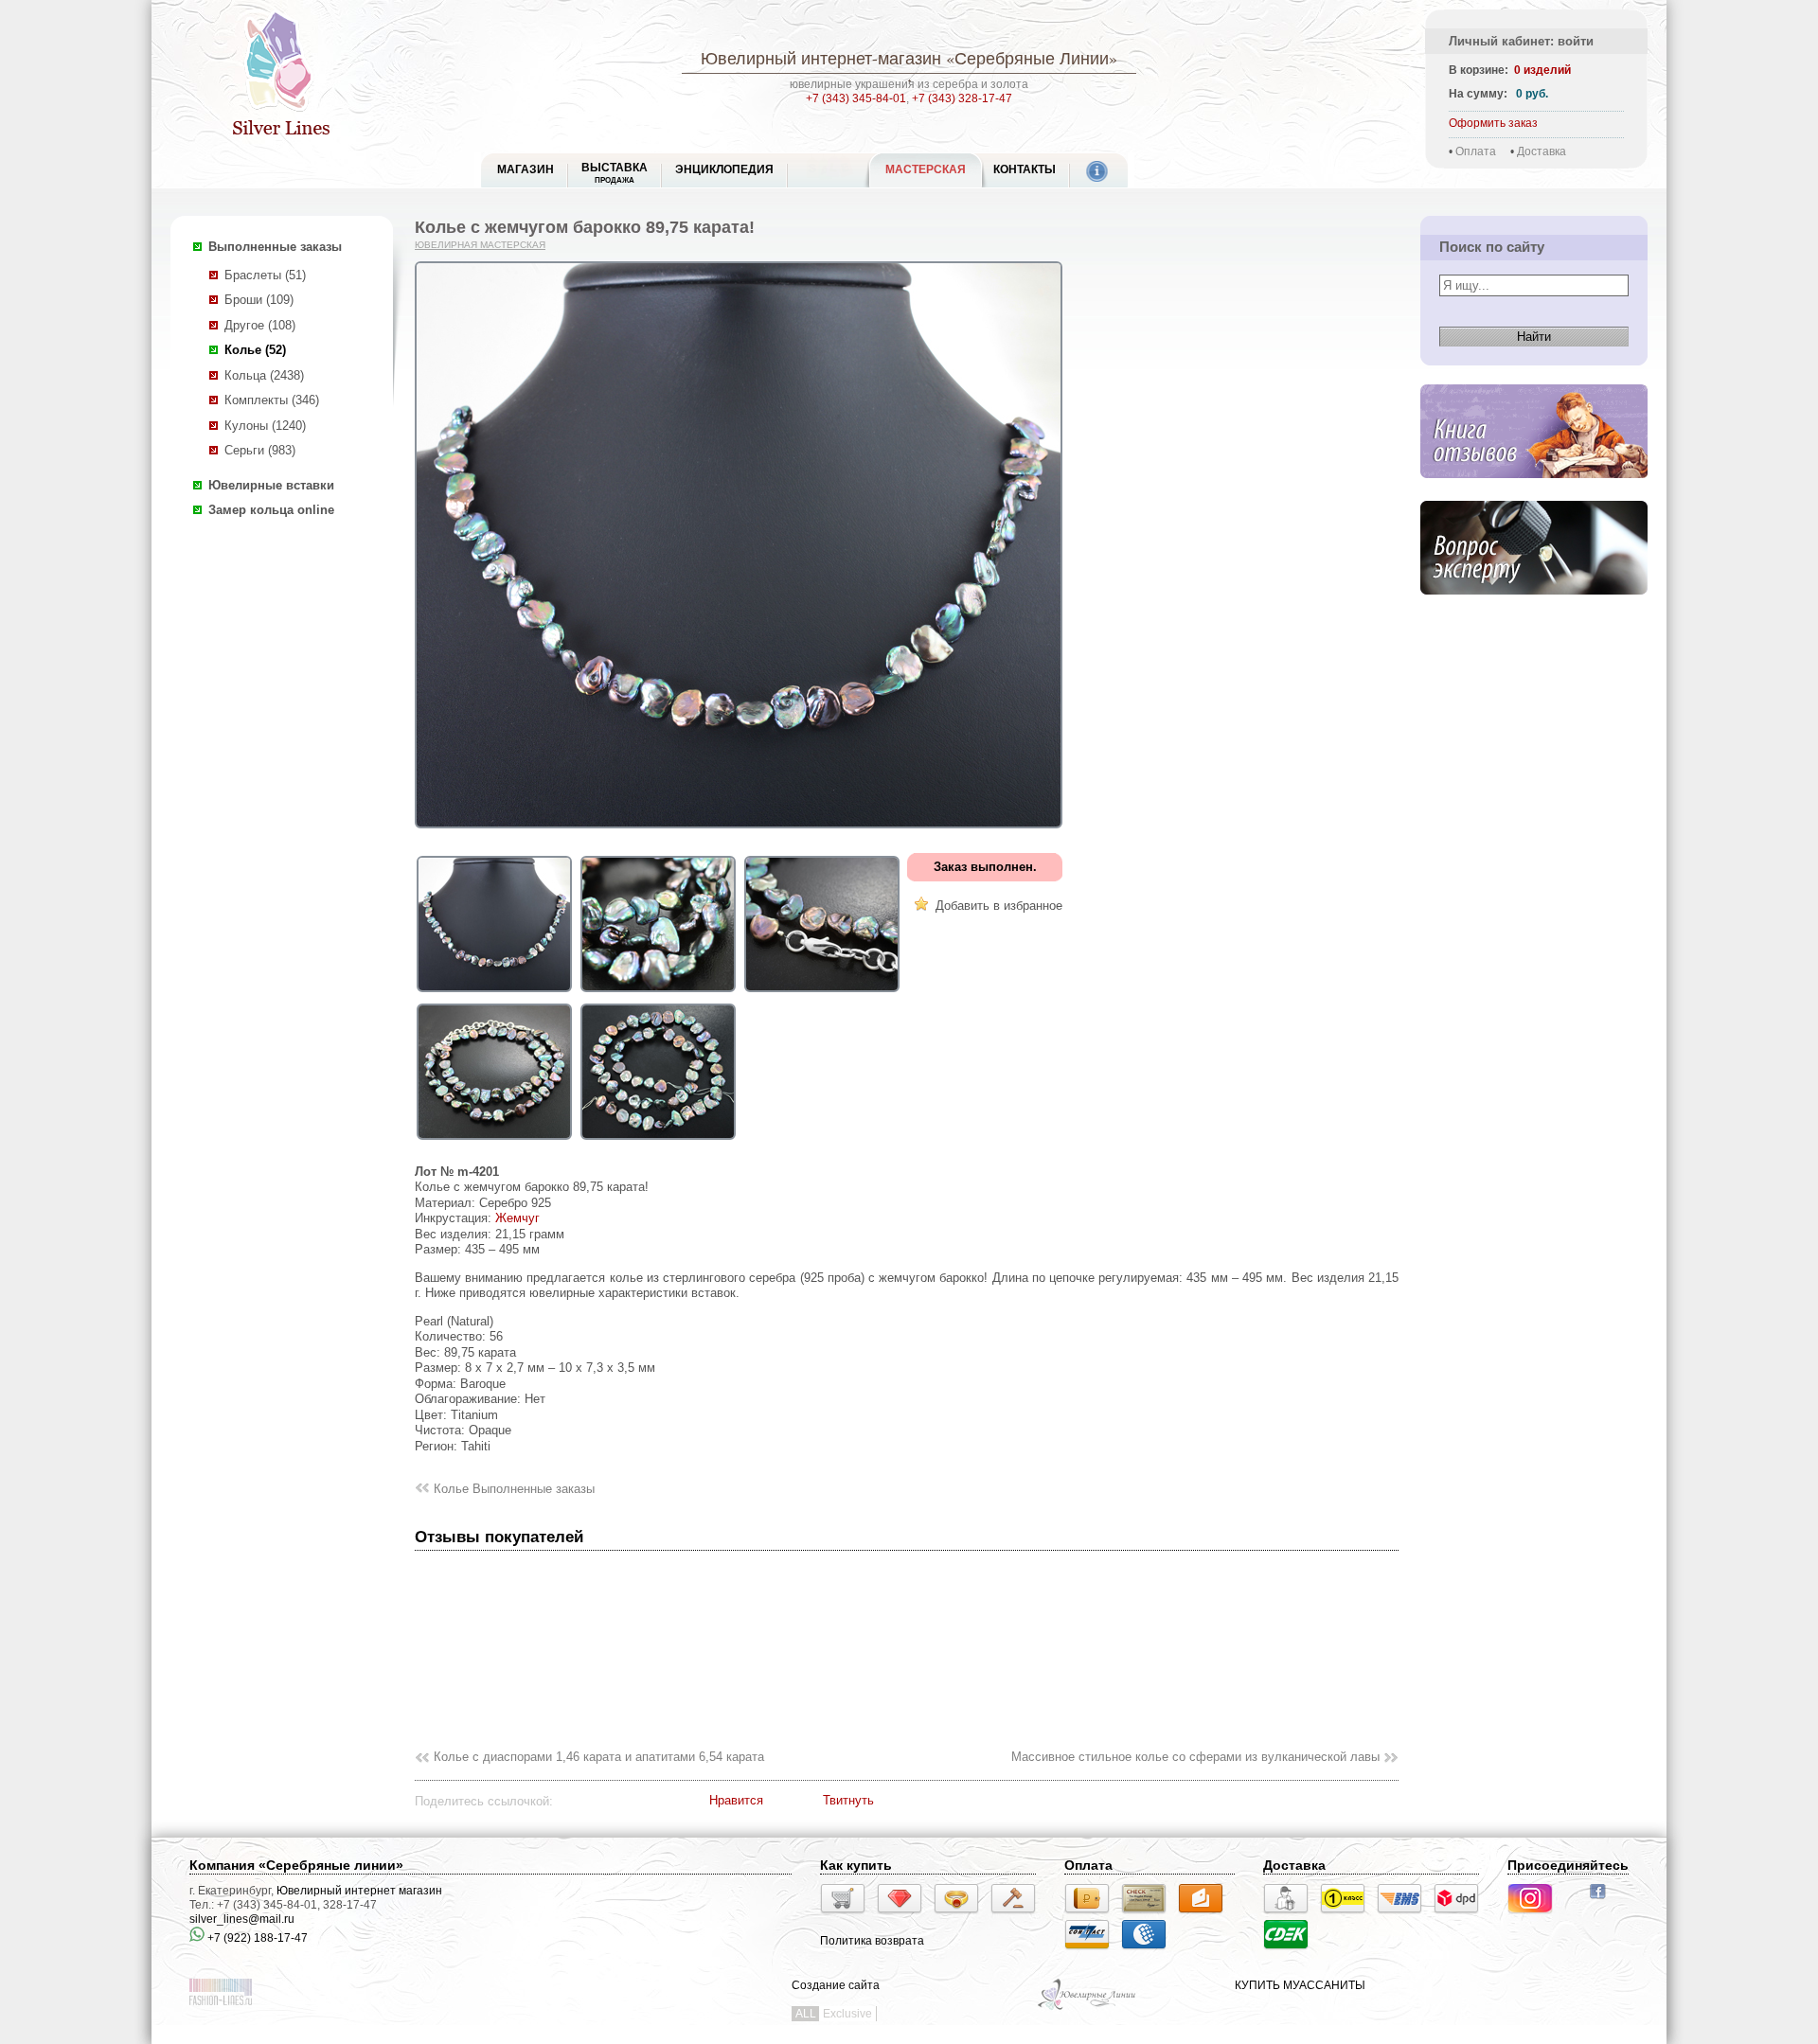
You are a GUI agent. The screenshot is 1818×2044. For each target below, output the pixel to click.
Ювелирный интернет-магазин (821, 58)
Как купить (856, 1865)
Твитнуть (848, 1800)
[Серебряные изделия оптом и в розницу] (1087, 2008)
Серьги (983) (260, 450)
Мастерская (926, 169)
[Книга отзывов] (1534, 493)
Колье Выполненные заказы (514, 1489)
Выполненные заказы (275, 247)
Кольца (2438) (264, 375)
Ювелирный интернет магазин (359, 1891)
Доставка (1542, 151)
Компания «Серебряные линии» (296, 1865)
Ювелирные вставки (271, 485)
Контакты (1025, 169)
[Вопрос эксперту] (1534, 609)
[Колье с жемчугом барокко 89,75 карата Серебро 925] (494, 993)
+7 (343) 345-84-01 (856, 98)
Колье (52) (255, 350)
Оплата (1476, 151)
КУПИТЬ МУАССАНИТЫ (1300, 1985)
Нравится (736, 1800)
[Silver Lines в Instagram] (1536, 1916)
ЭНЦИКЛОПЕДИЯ (724, 169)
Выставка (615, 173)
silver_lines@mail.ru (242, 1919)
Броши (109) (259, 300)
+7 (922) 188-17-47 (256, 1938)
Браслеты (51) (265, 275)
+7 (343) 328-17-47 (962, 98)
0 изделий (1542, 70)
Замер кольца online (271, 510)
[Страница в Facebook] (1604, 1901)
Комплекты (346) (272, 400)
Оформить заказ (1493, 123)
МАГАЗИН (526, 169)
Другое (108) (260, 325)
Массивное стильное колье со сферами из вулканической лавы (1195, 1757)
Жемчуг (517, 1218)
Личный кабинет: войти (1521, 41)
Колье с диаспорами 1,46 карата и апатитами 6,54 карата (599, 1757)
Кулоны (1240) (265, 426)
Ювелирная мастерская (480, 245)
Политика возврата (872, 1941)
